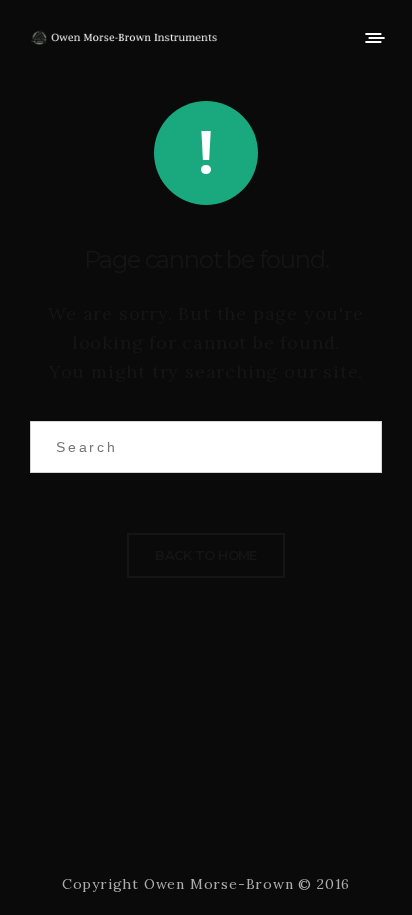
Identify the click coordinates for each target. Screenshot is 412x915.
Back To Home (205, 555)
